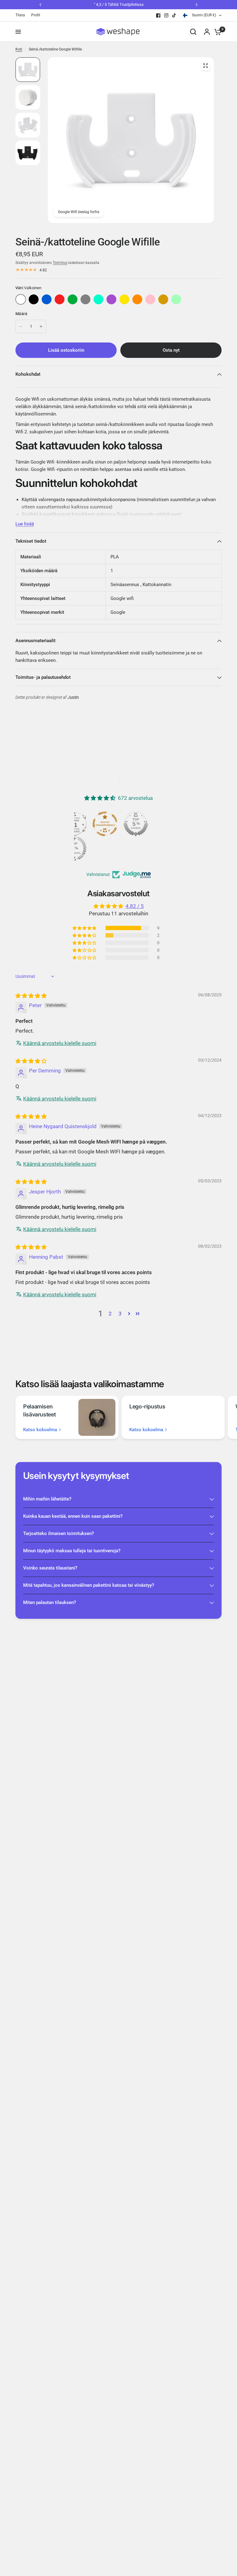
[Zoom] (206, 66)
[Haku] (193, 32)
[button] (85, 928)
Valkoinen (21, 299)
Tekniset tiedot (31, 541)
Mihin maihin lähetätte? (47, 1499)
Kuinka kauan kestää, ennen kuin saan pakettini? (73, 1516)
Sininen (47, 299)
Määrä (21, 314)
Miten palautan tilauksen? (50, 1602)
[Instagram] (166, 15)
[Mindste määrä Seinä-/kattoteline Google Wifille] (21, 326)
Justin (73, 697)
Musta (34, 299)
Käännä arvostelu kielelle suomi (60, 1043)
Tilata (20, 15)
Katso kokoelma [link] (40, 1430)
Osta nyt (171, 350)
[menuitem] (22, 15)
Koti (19, 49)
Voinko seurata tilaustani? (50, 1568)
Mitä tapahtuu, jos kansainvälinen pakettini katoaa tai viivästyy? (89, 1585)
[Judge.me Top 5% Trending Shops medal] (74, 849)
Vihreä (73, 299)
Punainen (60, 299)
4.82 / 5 (135, 906)
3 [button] (120, 1314)
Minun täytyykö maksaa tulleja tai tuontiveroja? (72, 1551)
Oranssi (137, 299)
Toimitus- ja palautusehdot (43, 677)
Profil (36, 15)
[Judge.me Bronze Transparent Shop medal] (105, 824)
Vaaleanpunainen (150, 299)
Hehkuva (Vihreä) (176, 299)
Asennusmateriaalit (35, 641)
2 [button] (110, 1314)
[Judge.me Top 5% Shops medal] (136, 824)
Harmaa (85, 299)
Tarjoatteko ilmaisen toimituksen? (58, 1533)
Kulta (163, 299)
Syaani (98, 299)
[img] (31, 996)
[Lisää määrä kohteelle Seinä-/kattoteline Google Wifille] (41, 326)
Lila (111, 299)
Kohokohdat (28, 374)
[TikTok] (174, 15)
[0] (216, 32)
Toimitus (60, 263)
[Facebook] (158, 15)
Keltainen (124, 299)
